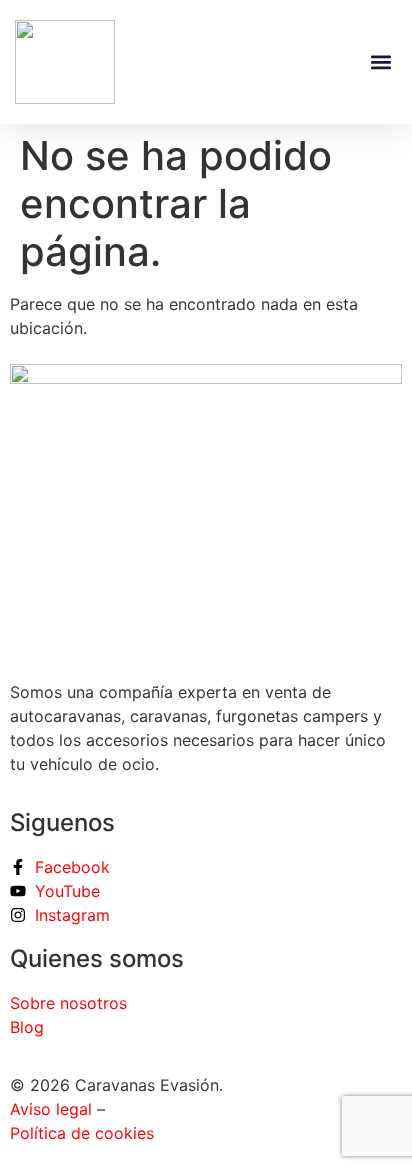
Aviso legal (53, 1109)
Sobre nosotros (68, 1003)
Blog (27, 1027)
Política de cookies (82, 1133)
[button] (380, 62)
